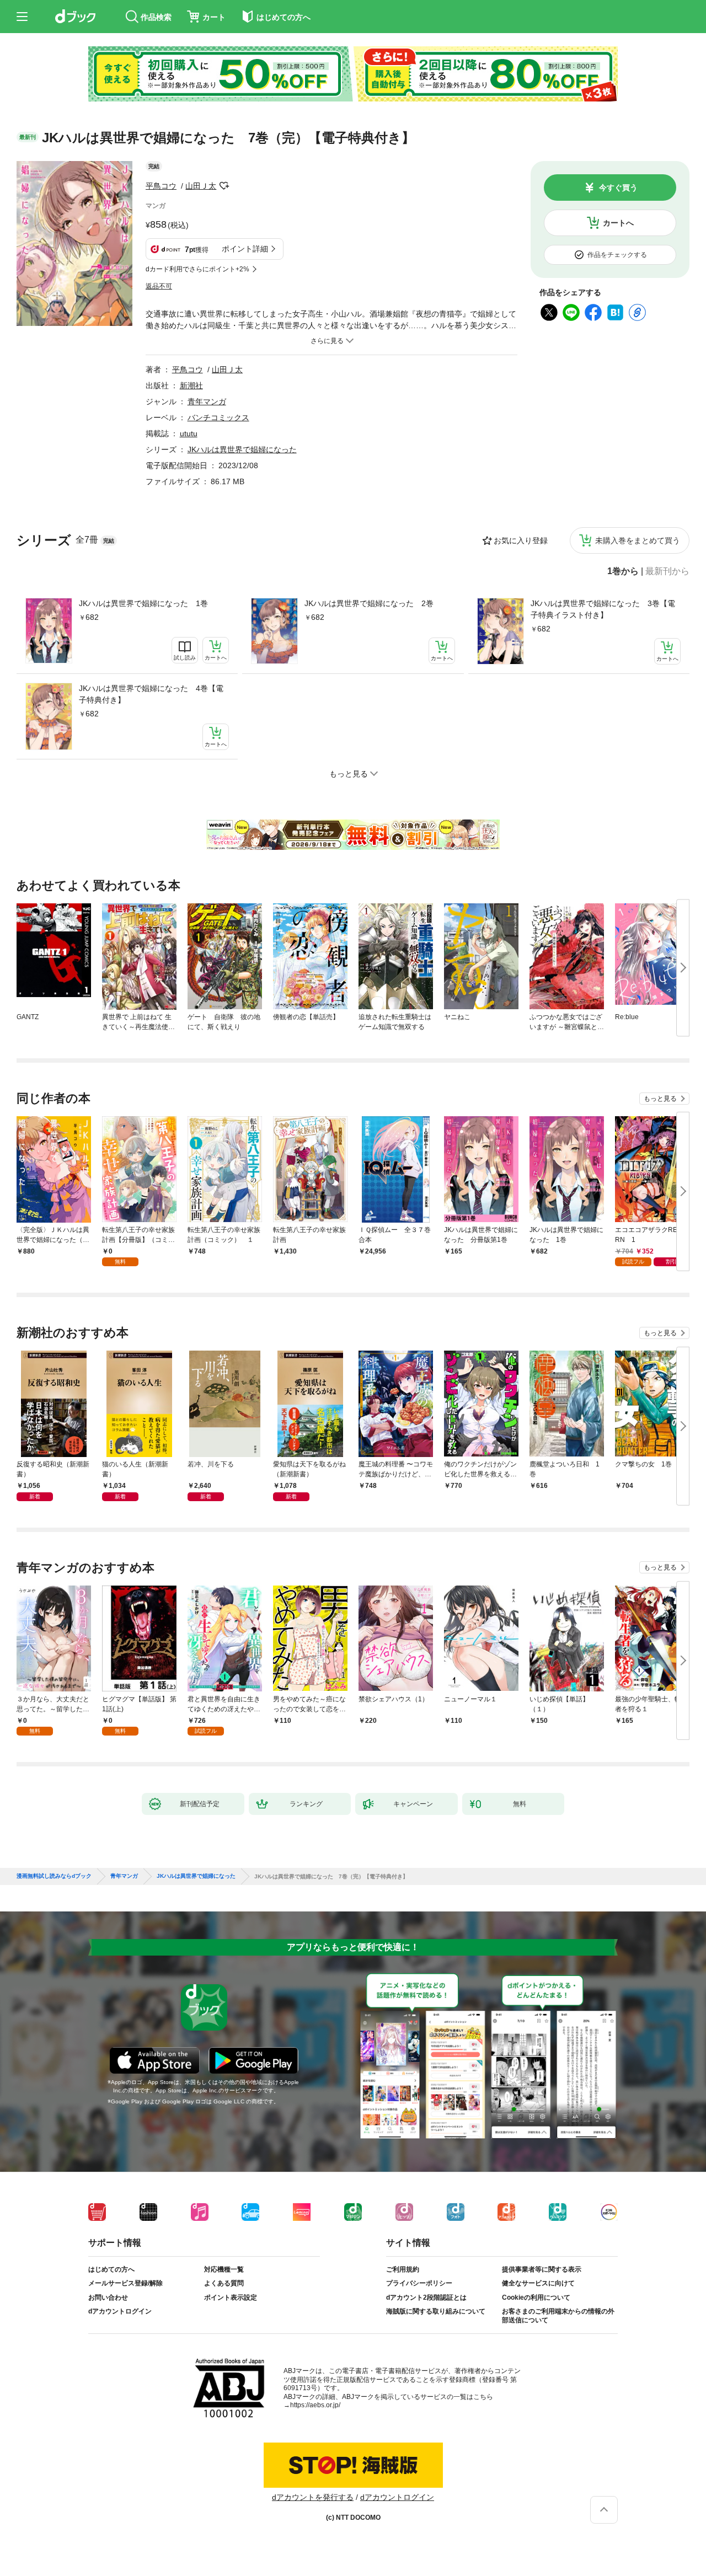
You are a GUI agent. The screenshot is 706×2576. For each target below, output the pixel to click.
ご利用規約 (403, 2269)
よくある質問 (224, 2283)
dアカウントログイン (120, 2311)
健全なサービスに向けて (538, 2283)
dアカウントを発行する (313, 2497)
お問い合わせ (108, 2297)
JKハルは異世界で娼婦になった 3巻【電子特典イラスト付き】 (603, 609)
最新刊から (667, 571)
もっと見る (660, 1099)
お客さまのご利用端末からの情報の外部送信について (558, 2316)
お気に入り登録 (521, 540)
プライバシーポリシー (419, 2283)
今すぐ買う (618, 188)
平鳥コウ (161, 186)
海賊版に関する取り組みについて (436, 2311)
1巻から (623, 571)
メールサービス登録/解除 (125, 2283)
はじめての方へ (111, 2269)
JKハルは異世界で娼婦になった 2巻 (369, 603)
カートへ (618, 223)
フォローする (224, 186)
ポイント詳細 (245, 249)
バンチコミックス (218, 417)
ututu (189, 433)
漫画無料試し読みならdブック (54, 1876)
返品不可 (159, 286)
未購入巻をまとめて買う (638, 540)
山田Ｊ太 (201, 186)
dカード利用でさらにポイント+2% (197, 269)
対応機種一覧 (224, 2269)
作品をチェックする (617, 255)
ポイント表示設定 (231, 2297)
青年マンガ (207, 401)
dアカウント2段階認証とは (426, 2297)
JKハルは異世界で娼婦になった (242, 449)
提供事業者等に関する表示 (542, 2269)
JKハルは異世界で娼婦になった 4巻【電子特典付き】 (151, 694)
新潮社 (191, 385)
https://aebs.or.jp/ (315, 2405)
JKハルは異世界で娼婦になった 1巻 (143, 603)
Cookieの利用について (536, 2297)
